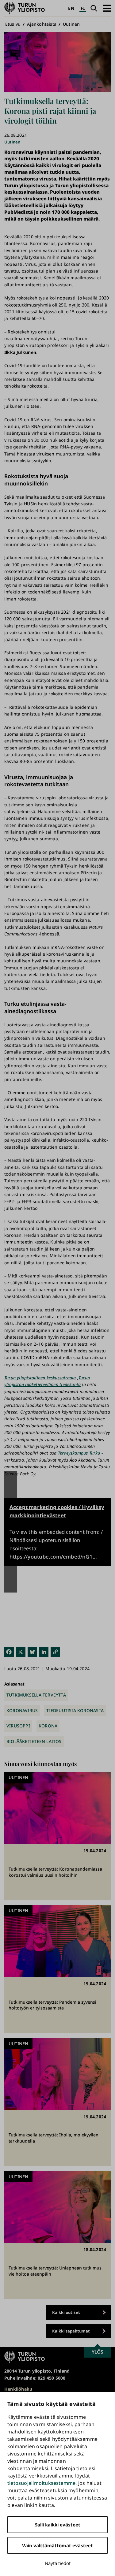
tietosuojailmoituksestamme (41, 2483)
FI (83, 8)
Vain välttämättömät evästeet (57, 2545)
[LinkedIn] (44, 1652)
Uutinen (71, 24)
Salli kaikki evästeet (58, 2525)
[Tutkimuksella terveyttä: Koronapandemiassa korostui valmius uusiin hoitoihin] (57, 1836)
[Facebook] (9, 1652)
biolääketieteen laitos (34, 1741)
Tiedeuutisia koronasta (75, 1710)
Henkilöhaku (18, 2389)
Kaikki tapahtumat (71, 2331)
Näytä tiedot (58, 2563)
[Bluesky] (32, 1652)
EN (71, 8)
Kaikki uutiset (66, 2312)
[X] (21, 1652)
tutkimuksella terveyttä (36, 1695)
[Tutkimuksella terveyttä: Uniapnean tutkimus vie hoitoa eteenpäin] (57, 2235)
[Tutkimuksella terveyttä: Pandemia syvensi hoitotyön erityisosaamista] (57, 1969)
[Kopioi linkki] (55, 1652)
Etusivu (13, 24)
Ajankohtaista (42, 24)
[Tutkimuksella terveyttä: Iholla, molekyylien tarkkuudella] (57, 2102)
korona (48, 1726)
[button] (107, 8)
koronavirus (22, 1710)
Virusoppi (18, 1726)
